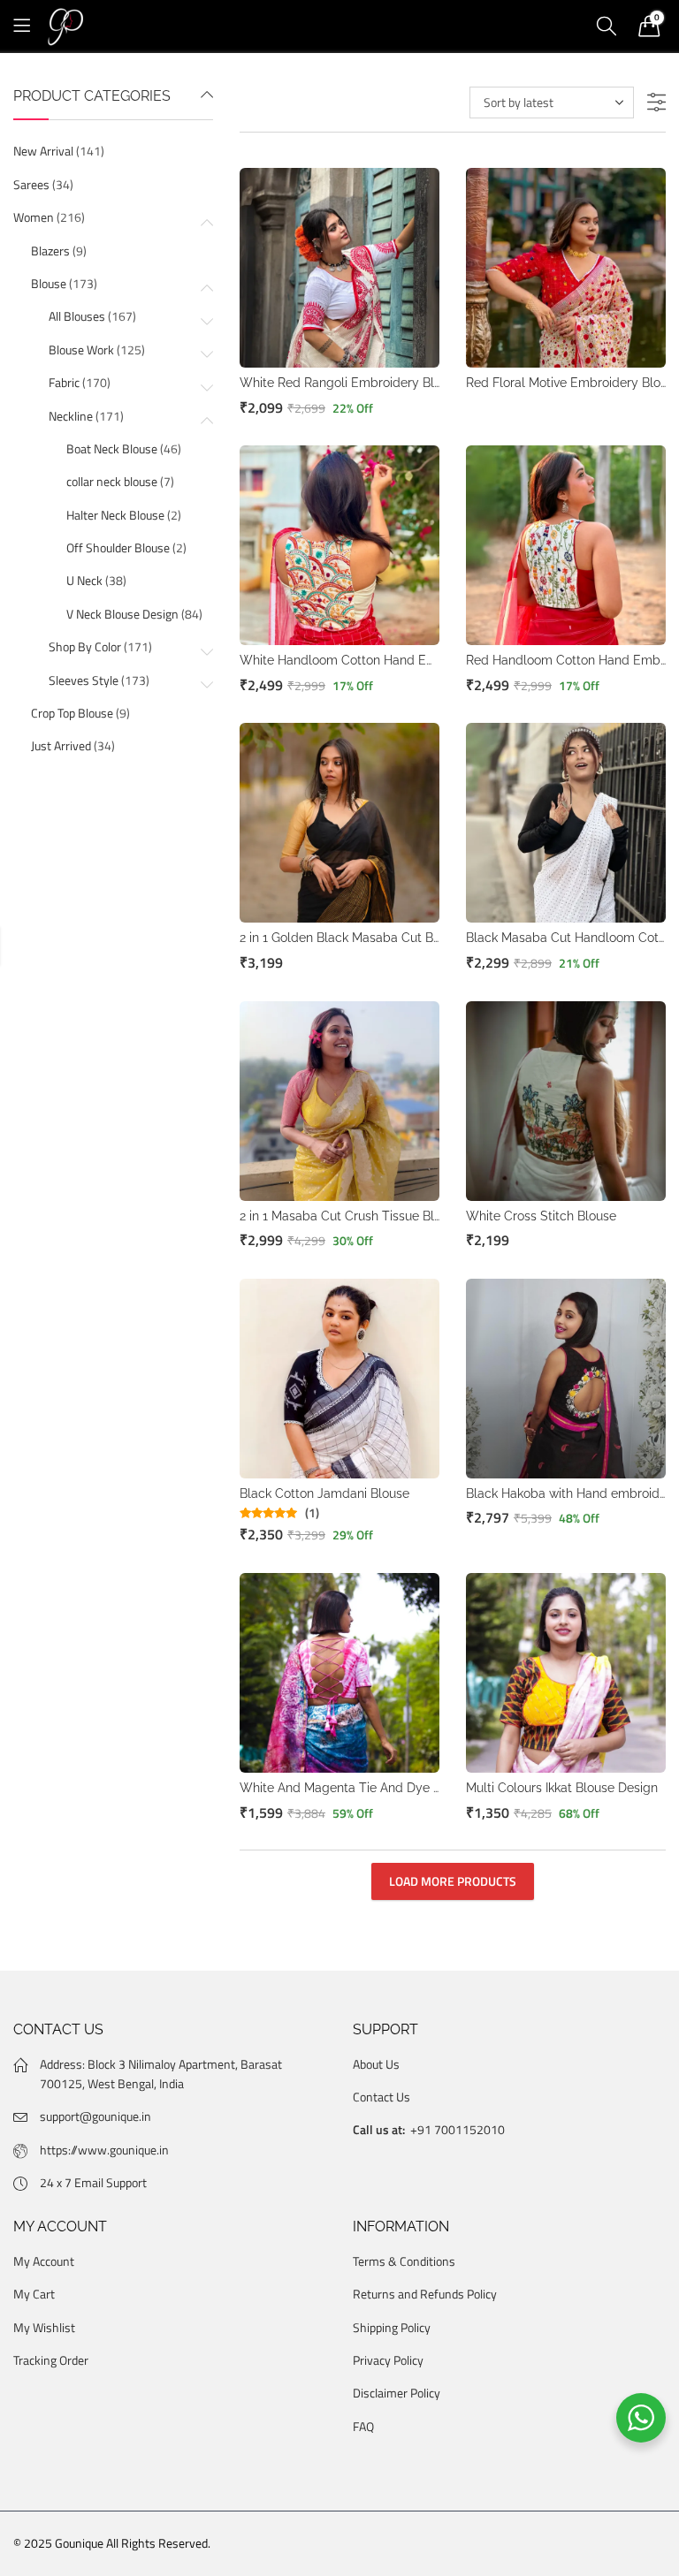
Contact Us (381, 2097)
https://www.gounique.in (104, 2150)
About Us (376, 2064)
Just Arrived (61, 745)
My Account (44, 2261)
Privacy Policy (388, 2360)
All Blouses (77, 316)
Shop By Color (85, 646)
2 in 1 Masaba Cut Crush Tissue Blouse (351, 1216)
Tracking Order (51, 2360)
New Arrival (43, 151)
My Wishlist (44, 2327)
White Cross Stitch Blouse (541, 1216)
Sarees (31, 184)
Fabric (64, 382)
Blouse (49, 283)
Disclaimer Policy (397, 2393)
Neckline (71, 416)
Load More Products (453, 1881)
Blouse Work (81, 350)
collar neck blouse (112, 481)
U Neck (84, 580)
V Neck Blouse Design (122, 614)
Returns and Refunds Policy (425, 2294)
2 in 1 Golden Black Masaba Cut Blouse (352, 938)
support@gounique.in (95, 2116)
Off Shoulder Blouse (118, 547)
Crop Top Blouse (72, 713)
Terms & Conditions (404, 2261)
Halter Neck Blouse (115, 515)
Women (34, 217)
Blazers (50, 251)
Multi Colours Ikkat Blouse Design (562, 1788)
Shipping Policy (392, 2327)
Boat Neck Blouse (112, 448)
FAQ (363, 2426)
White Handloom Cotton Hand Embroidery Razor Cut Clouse (415, 660)
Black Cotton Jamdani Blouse (324, 1493)
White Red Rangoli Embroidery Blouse (351, 383)
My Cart (34, 2294)
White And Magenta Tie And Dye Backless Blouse (383, 1788)
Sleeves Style (84, 680)
